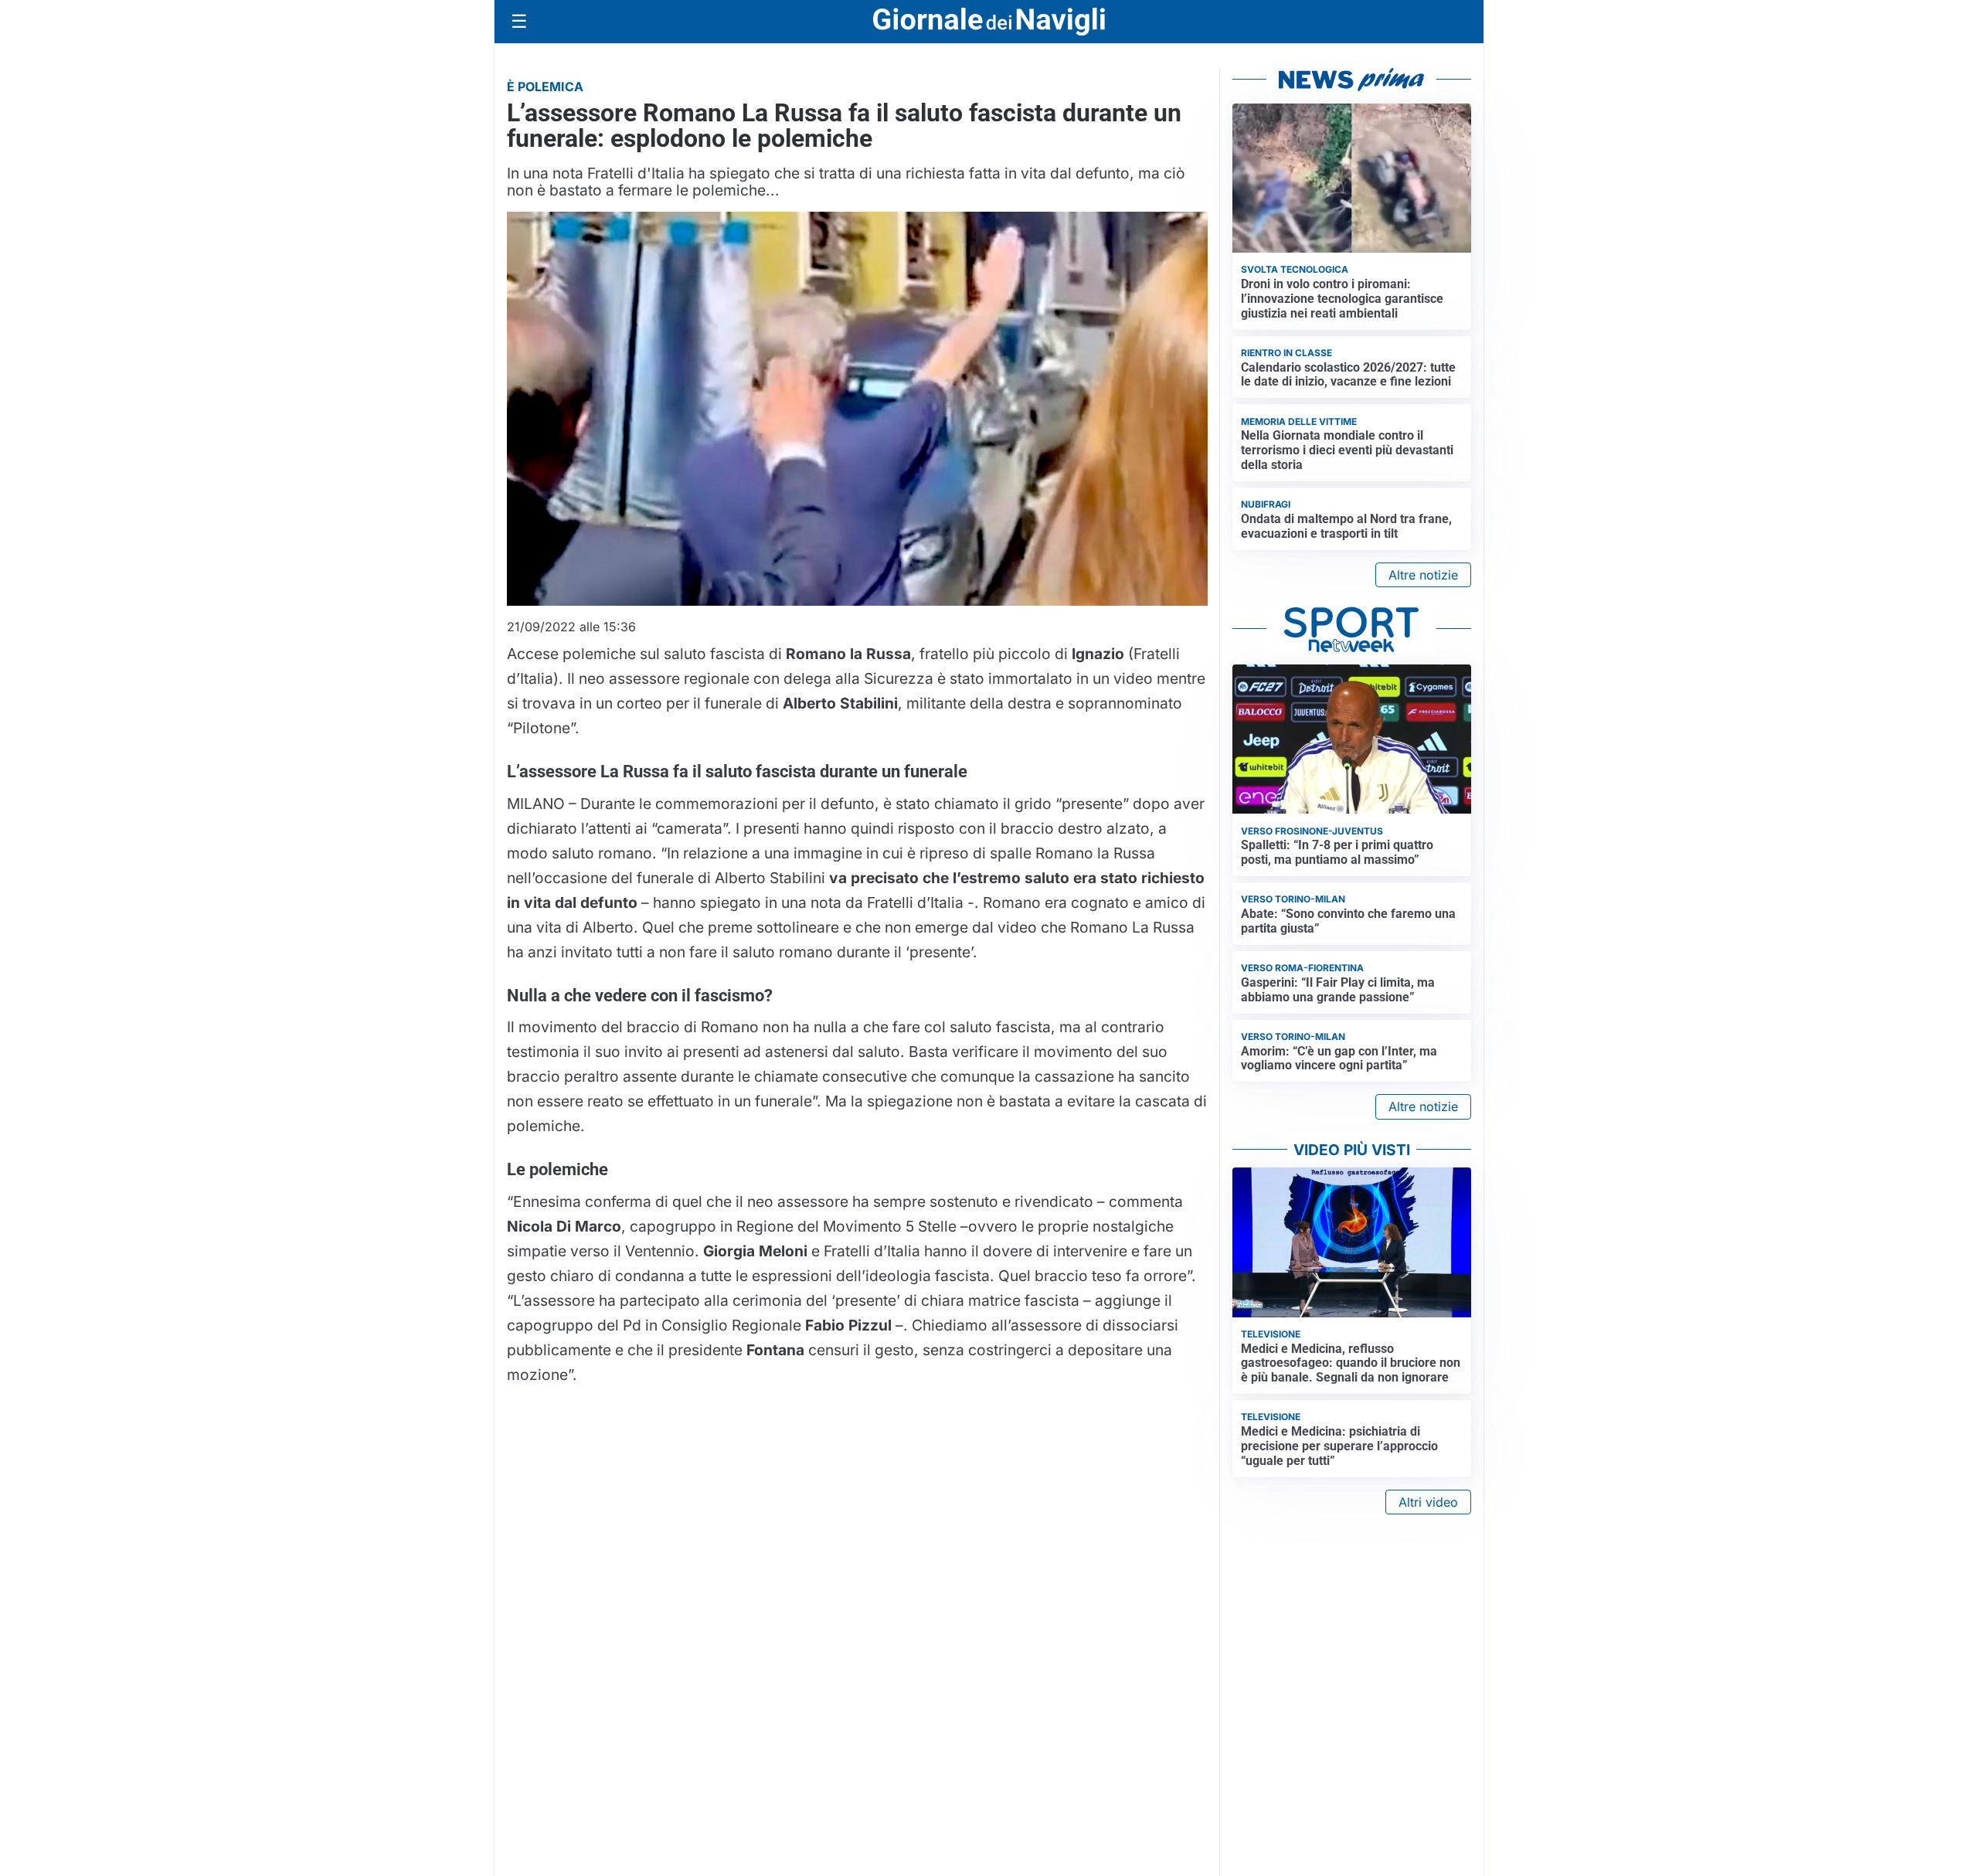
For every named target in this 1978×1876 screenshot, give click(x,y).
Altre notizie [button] (1423, 575)
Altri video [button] (1428, 1502)
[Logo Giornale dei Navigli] (989, 22)
